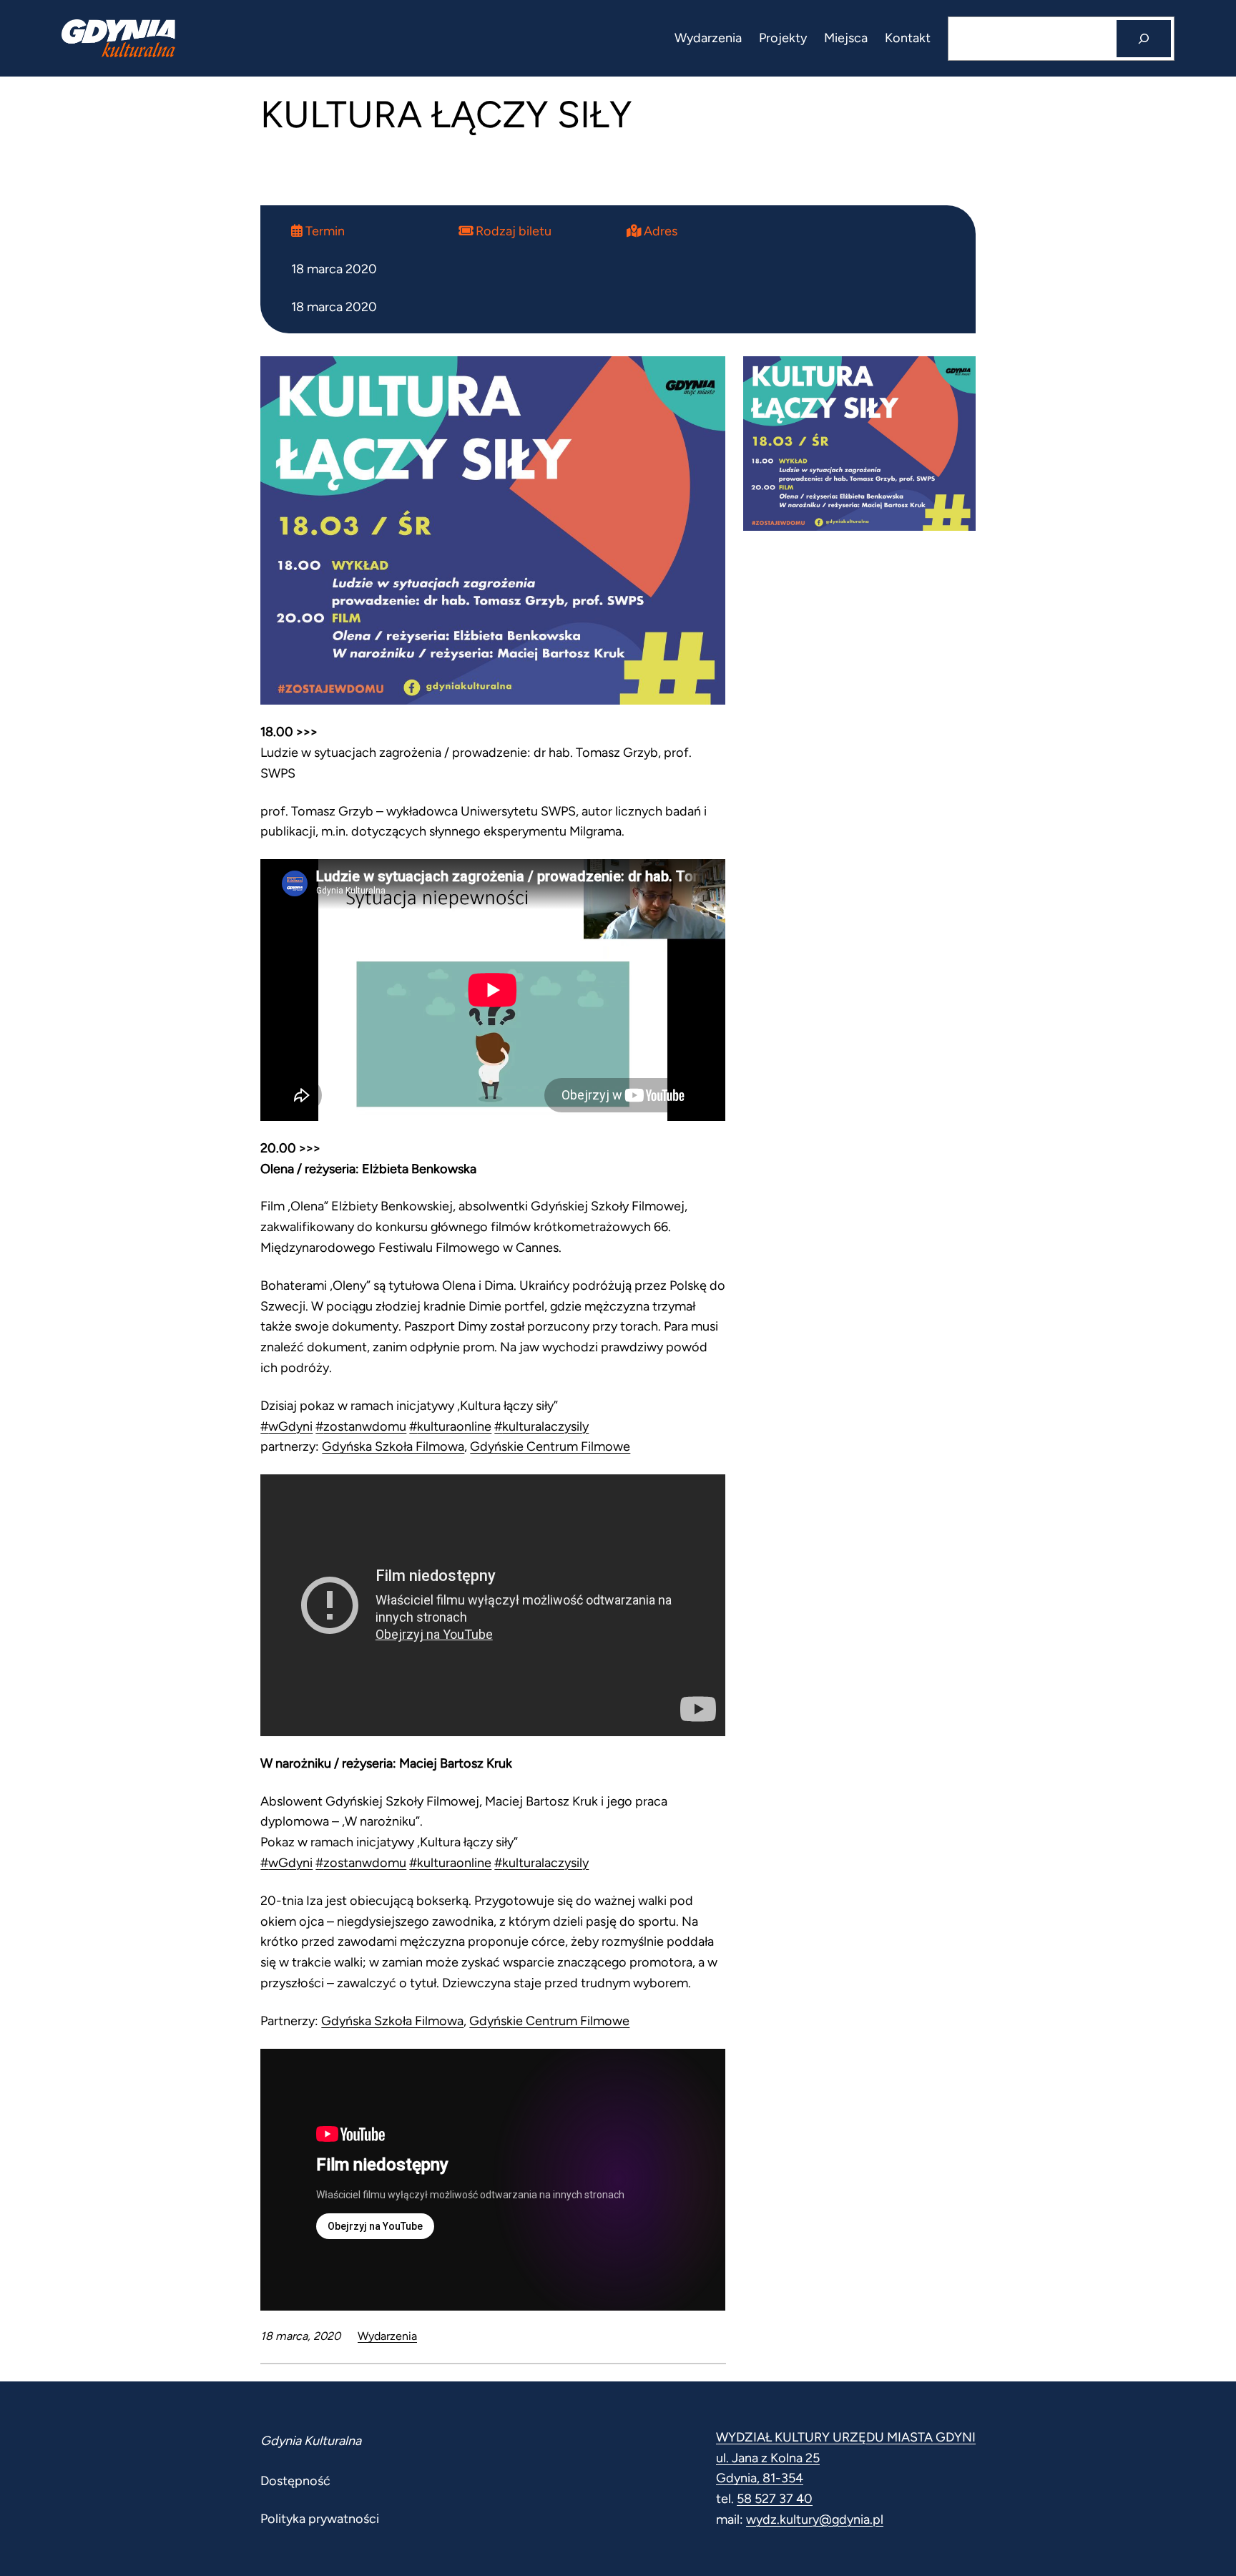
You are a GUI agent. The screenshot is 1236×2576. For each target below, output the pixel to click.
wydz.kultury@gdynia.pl (815, 2519)
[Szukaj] (1144, 39)
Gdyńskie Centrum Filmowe (550, 1446)
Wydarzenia (387, 2336)
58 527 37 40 (775, 2499)
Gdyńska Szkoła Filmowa (393, 1446)
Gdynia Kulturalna (311, 2441)
